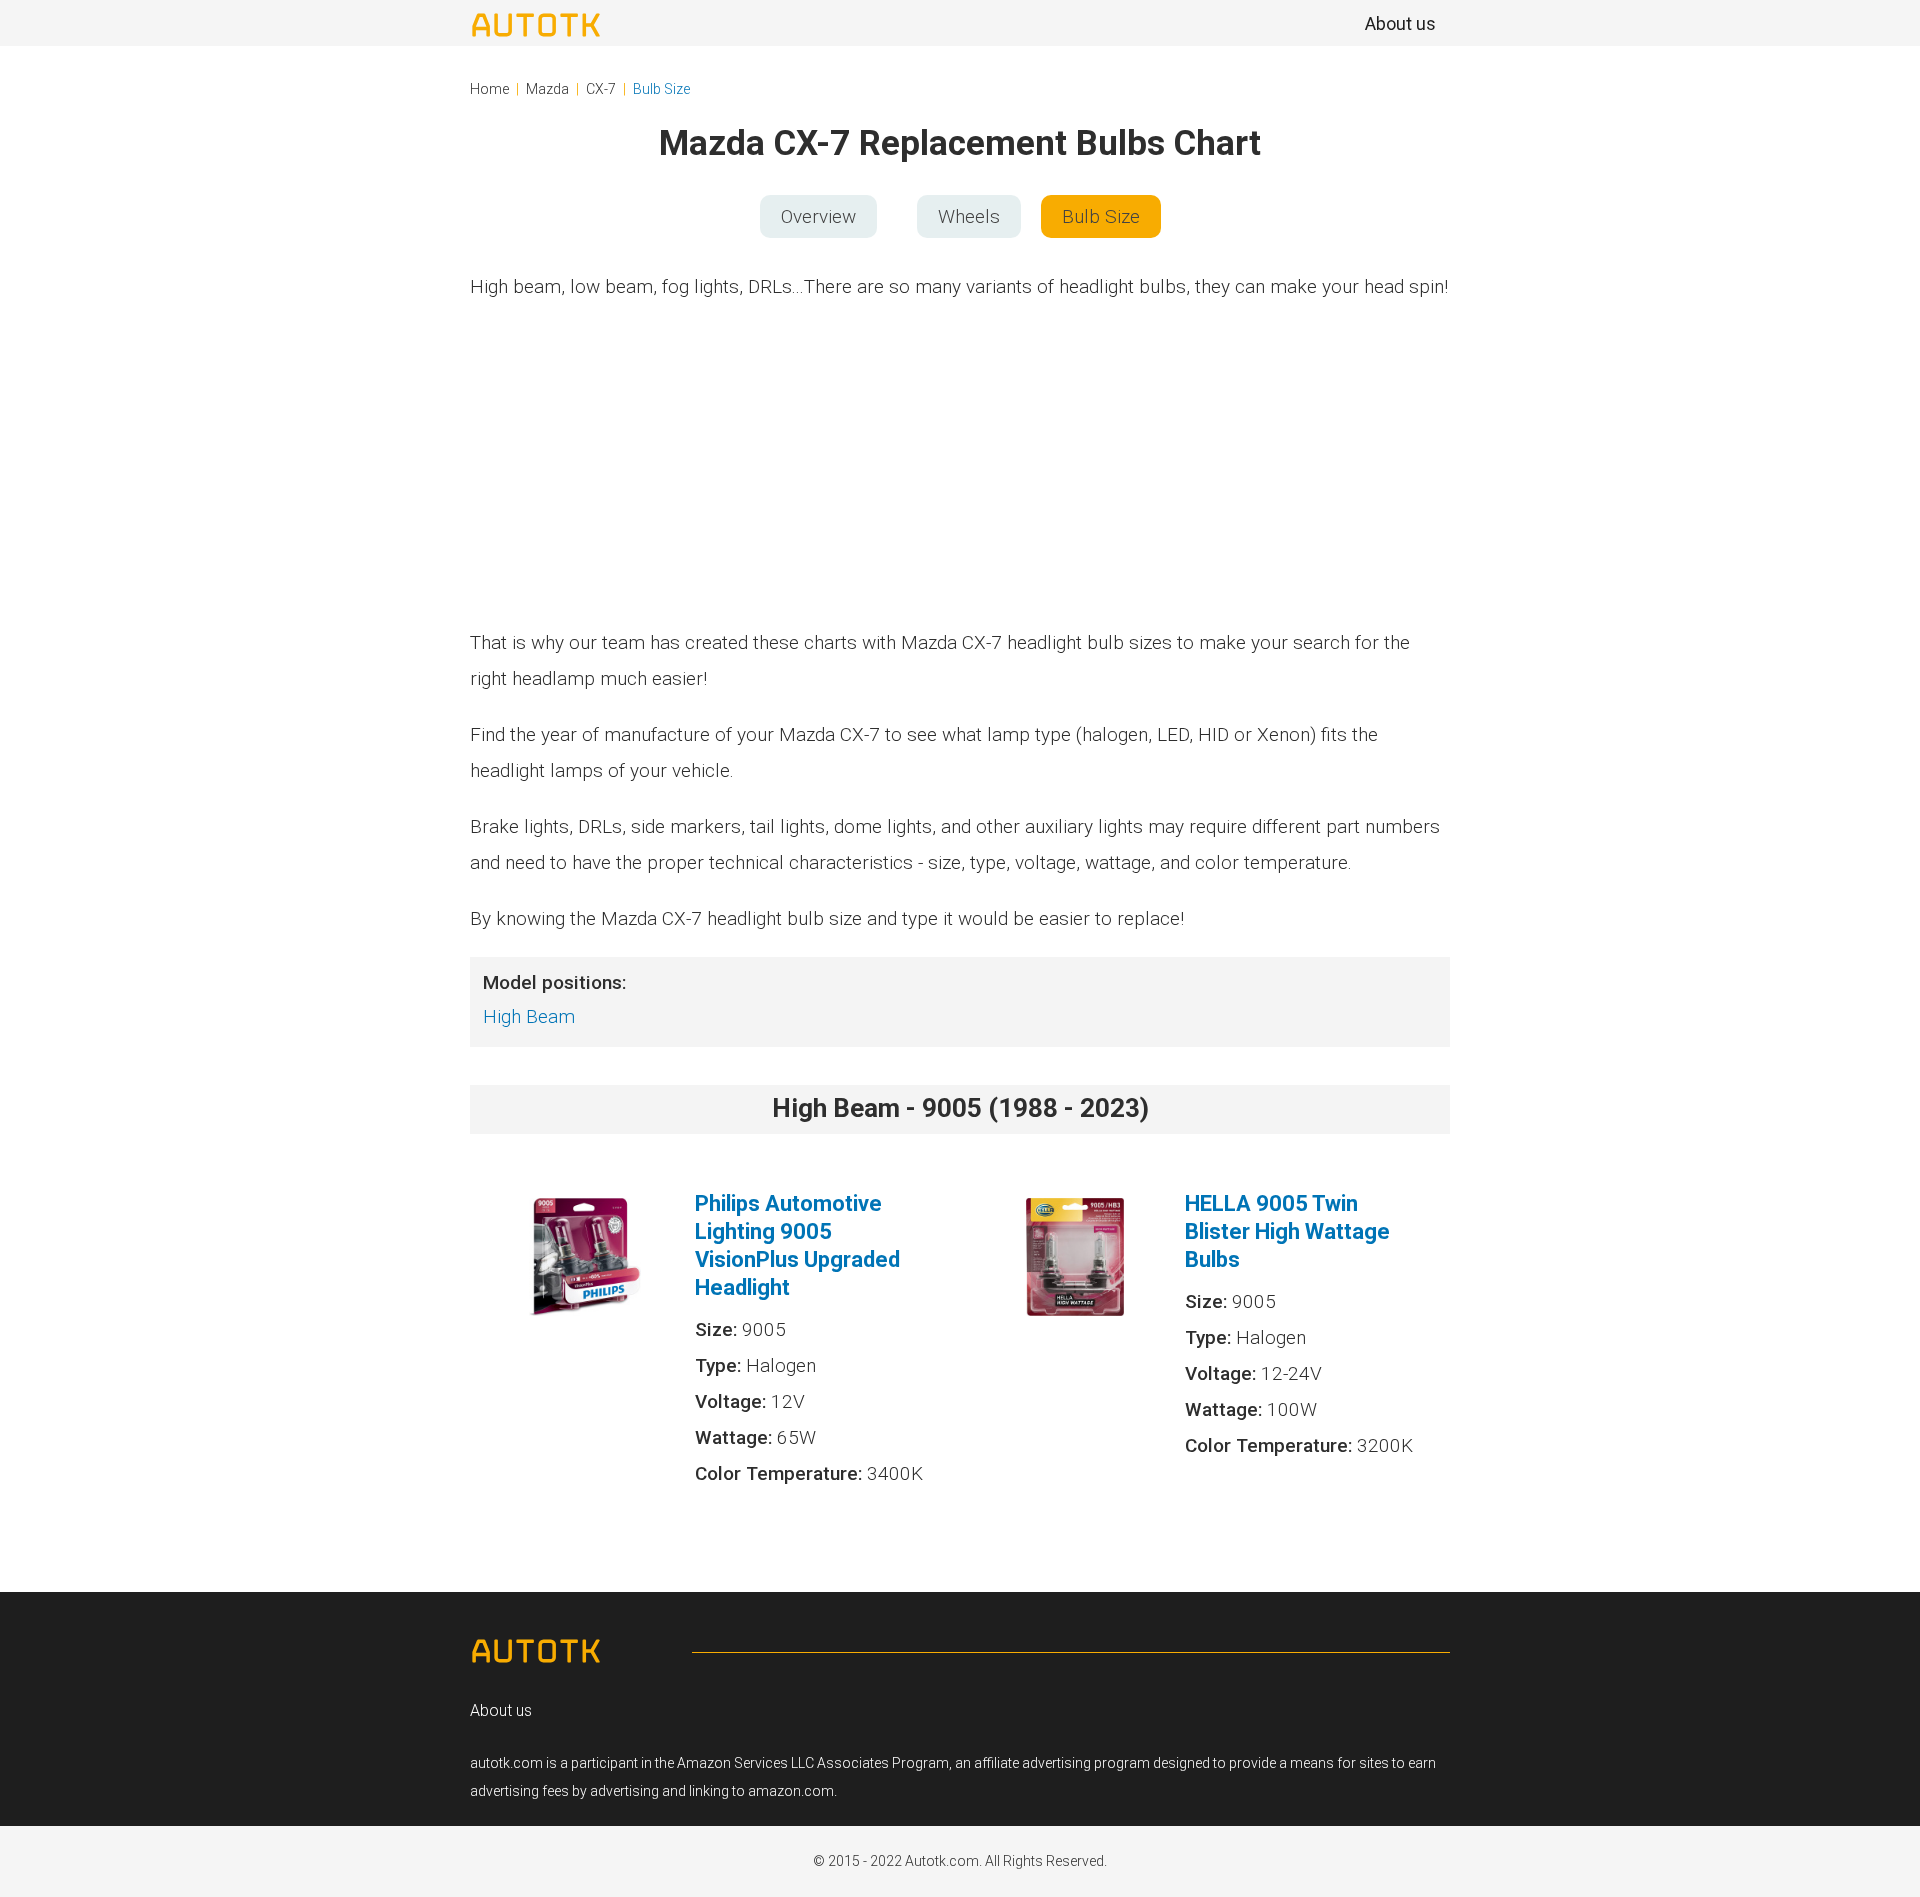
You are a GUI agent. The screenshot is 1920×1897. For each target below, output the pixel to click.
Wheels (969, 216)
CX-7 (601, 89)
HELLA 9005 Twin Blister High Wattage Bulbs (1287, 1231)
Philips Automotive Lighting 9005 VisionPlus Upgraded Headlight (797, 1245)
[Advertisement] (960, 465)
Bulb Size (661, 89)
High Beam (529, 1016)
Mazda (547, 89)
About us (501, 1710)
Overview (818, 216)
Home (489, 89)
